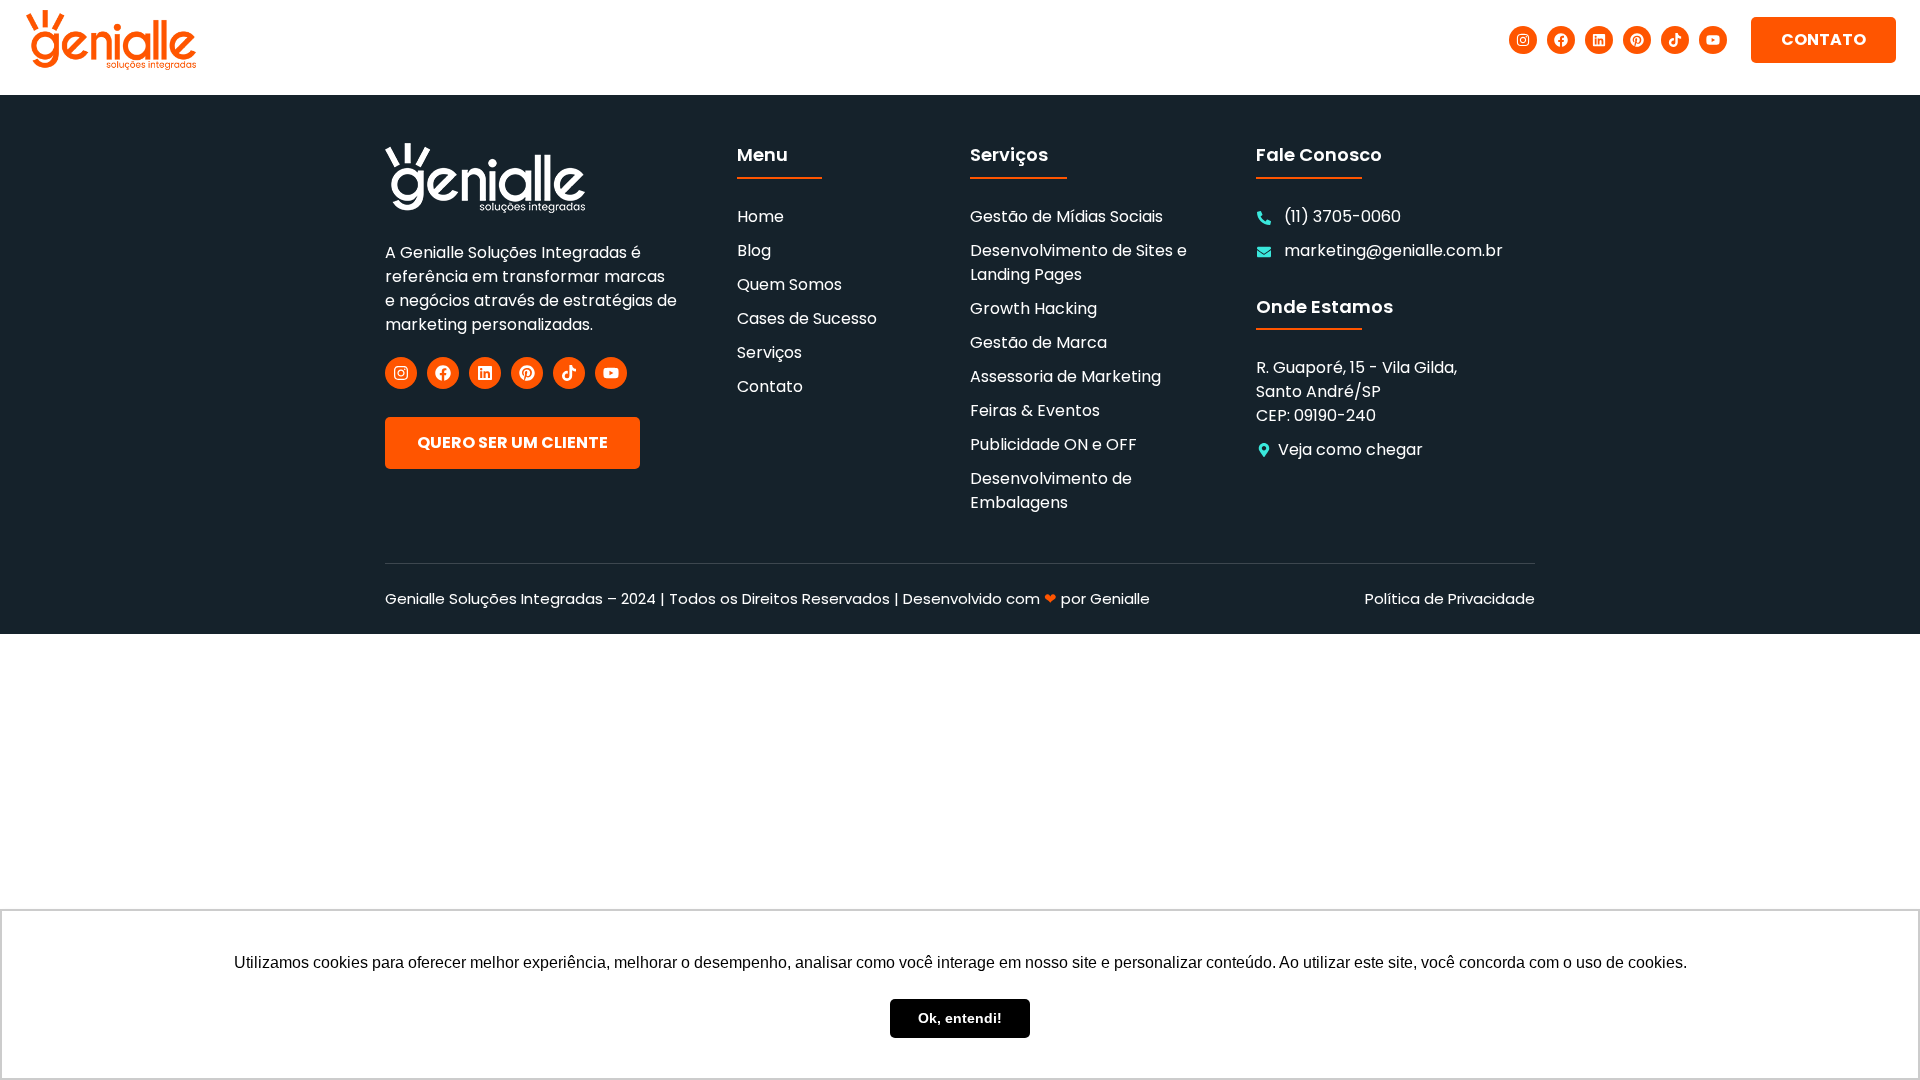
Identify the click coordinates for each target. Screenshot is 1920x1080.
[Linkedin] (1599, 40)
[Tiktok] (1675, 40)
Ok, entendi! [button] (960, 1018)
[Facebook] (1561, 40)
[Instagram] (1523, 40)
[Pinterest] (1637, 40)
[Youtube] (1713, 40)
